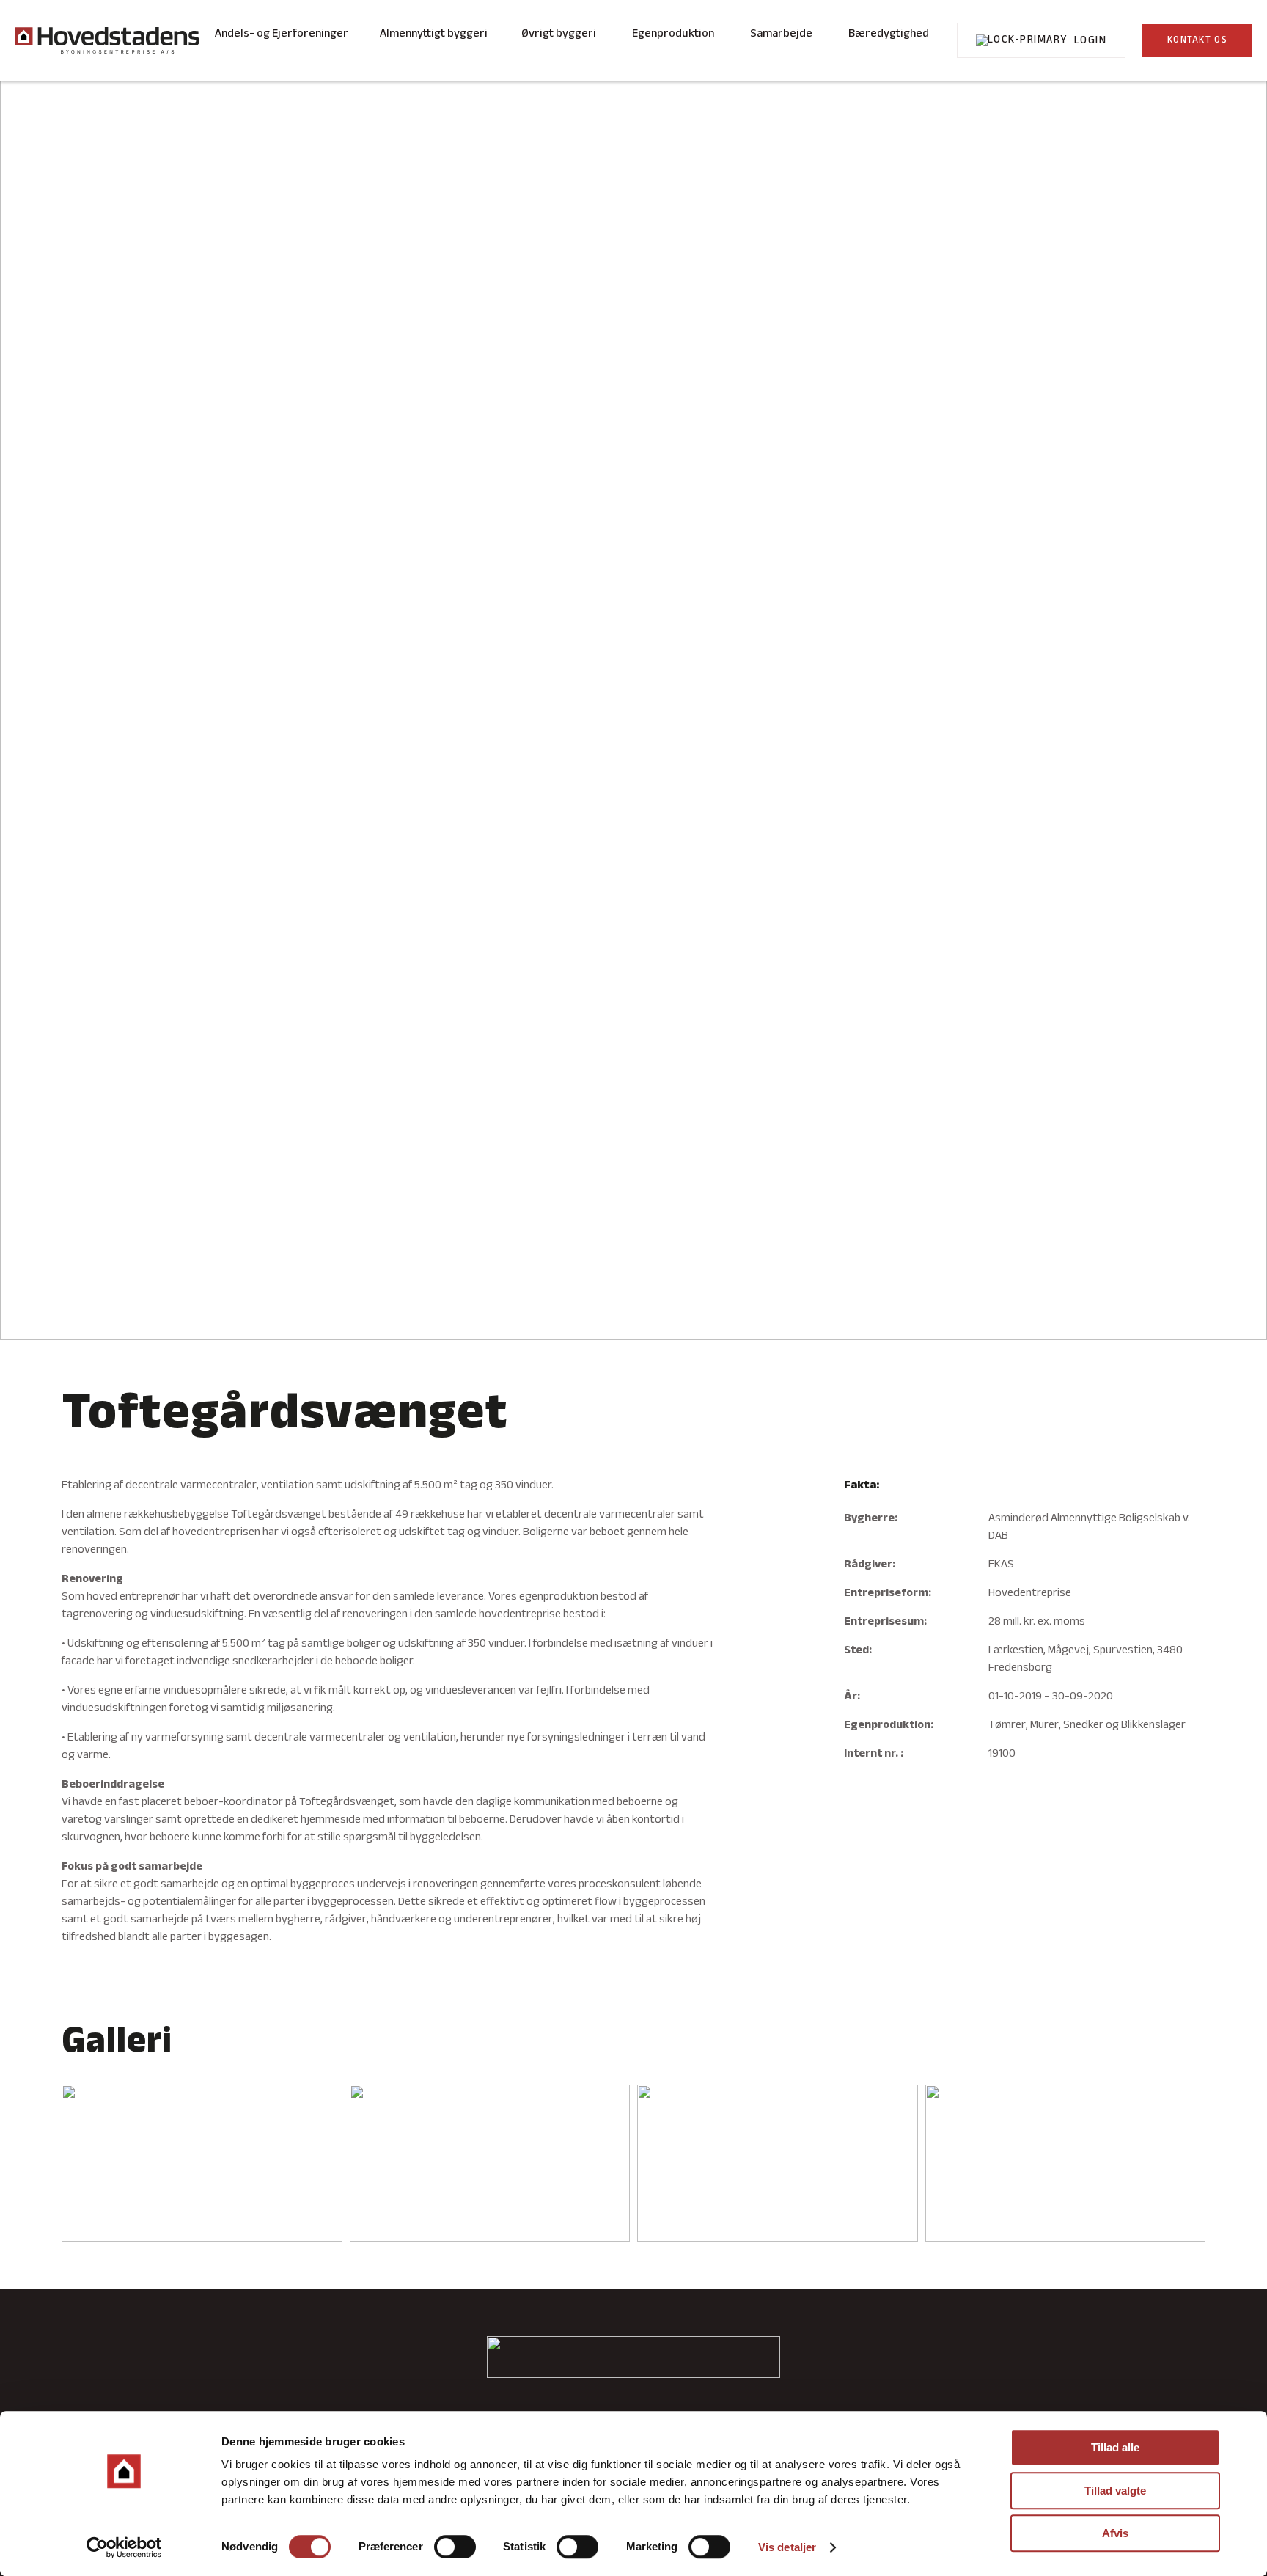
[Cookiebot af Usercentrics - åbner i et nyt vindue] (124, 2547)
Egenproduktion (673, 34)
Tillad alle (1115, 2447)
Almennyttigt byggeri (434, 34)
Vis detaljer (787, 2547)
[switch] (455, 2547)
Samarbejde (781, 34)
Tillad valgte (1115, 2491)
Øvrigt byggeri (559, 34)
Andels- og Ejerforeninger (282, 34)
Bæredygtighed (889, 34)
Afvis (1115, 2533)
